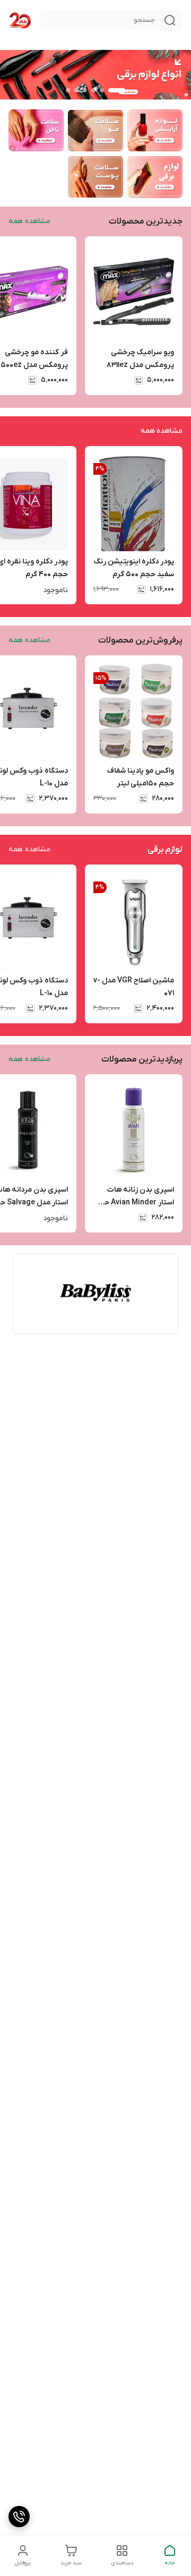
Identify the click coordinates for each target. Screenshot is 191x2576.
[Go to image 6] (68, 90)
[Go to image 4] (85, 90)
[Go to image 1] (117, 90)
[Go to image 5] (76, 90)
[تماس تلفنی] (19, 2517)
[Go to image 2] (102, 90)
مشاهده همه (29, 221)
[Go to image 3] (93, 90)
